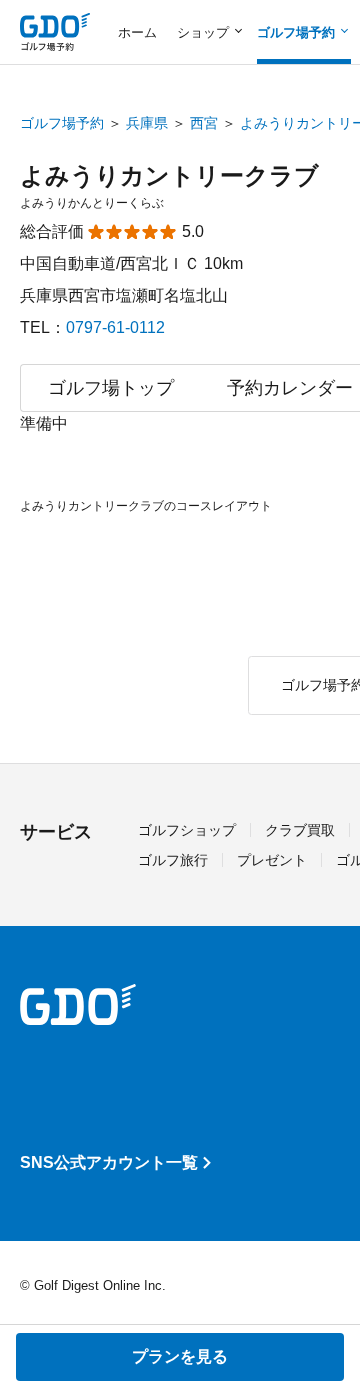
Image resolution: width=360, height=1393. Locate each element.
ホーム (137, 32)
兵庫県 (147, 123)
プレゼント (272, 860)
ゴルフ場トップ (111, 388)
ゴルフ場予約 (62, 123)
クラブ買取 (300, 830)
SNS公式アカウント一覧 (109, 1162)
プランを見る (180, 1356)
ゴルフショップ (187, 830)
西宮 (204, 123)
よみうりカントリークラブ (169, 175)
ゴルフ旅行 (173, 860)
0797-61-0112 (115, 327)
